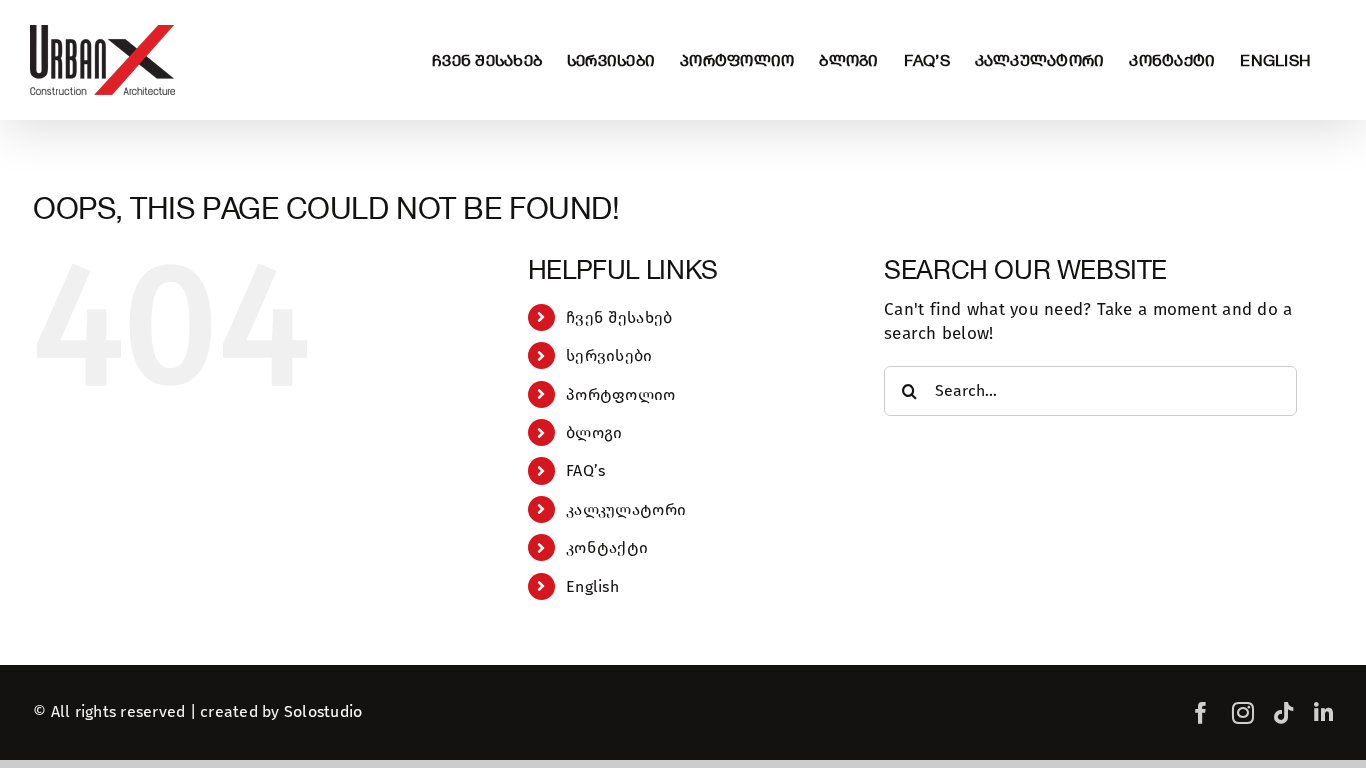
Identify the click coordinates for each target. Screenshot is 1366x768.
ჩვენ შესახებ (619, 317)
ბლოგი (594, 432)
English (592, 586)
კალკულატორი (626, 509)
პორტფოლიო (620, 394)
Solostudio (323, 711)
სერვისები (609, 355)
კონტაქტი (607, 547)
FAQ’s (585, 470)
